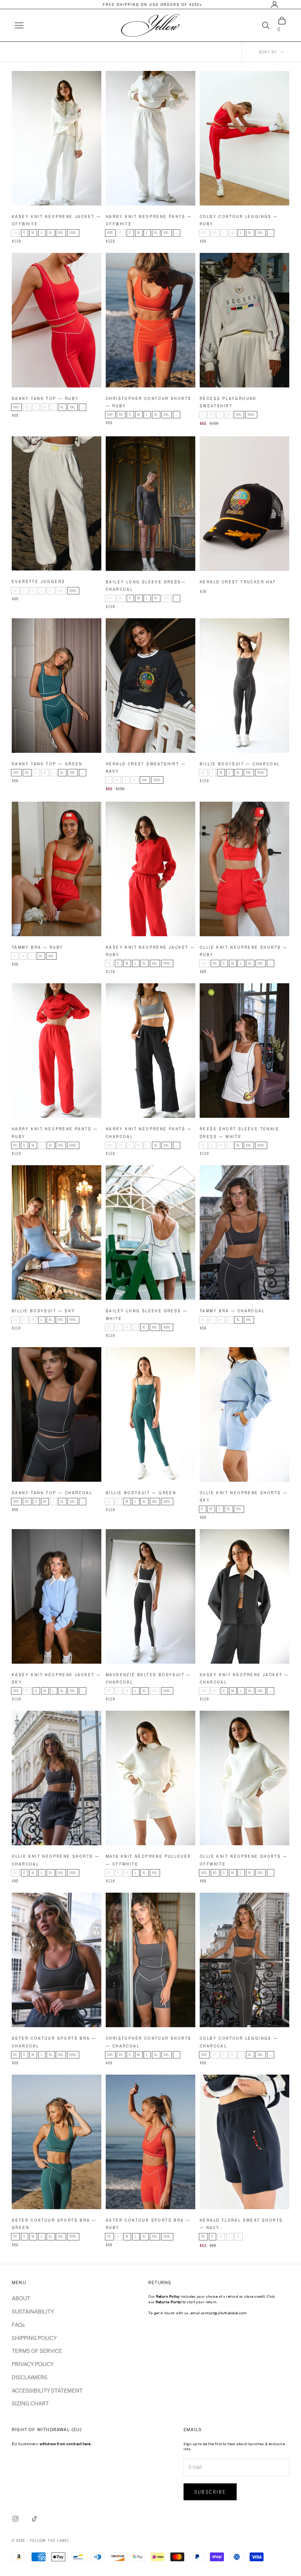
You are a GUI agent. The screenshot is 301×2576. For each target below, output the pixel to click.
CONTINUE (223, 1316)
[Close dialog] (284, 1190)
